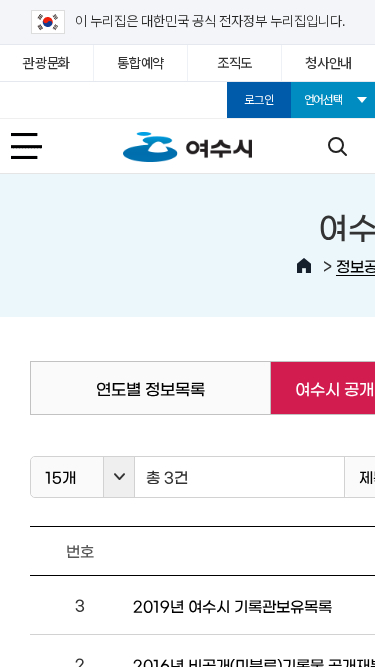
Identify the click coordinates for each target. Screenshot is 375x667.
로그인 (258, 100)
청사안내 (328, 63)
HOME (304, 266)
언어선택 (323, 100)
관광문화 (46, 63)
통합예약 (140, 63)
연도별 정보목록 (150, 388)
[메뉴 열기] (38, 146)
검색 (337, 146)
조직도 (234, 63)
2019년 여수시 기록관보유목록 (232, 605)
